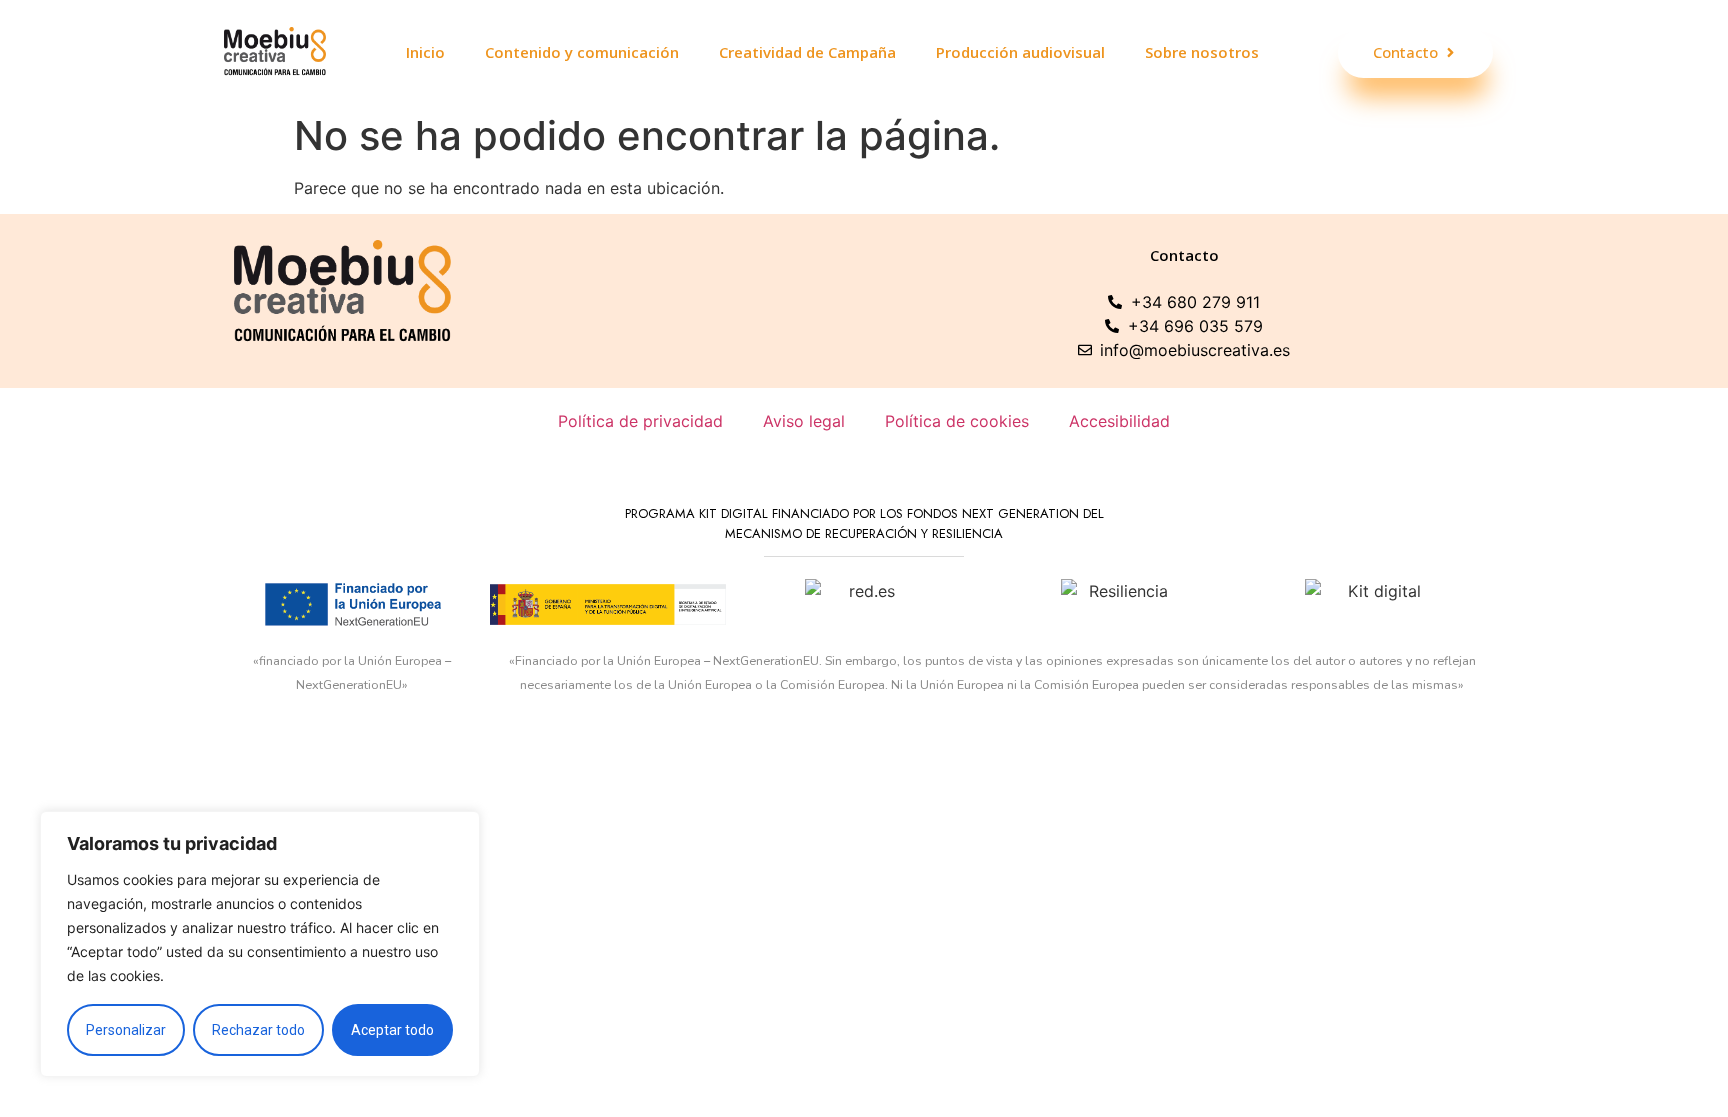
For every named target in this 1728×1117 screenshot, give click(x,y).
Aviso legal (804, 421)
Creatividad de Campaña (807, 52)
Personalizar (126, 1030)
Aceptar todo (392, 1030)
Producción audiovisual (1020, 52)
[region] (260, 944)
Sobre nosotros (1202, 52)
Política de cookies (957, 421)
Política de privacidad (640, 421)
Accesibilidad (1119, 421)
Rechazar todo (258, 1030)
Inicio (425, 52)
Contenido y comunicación (582, 52)
